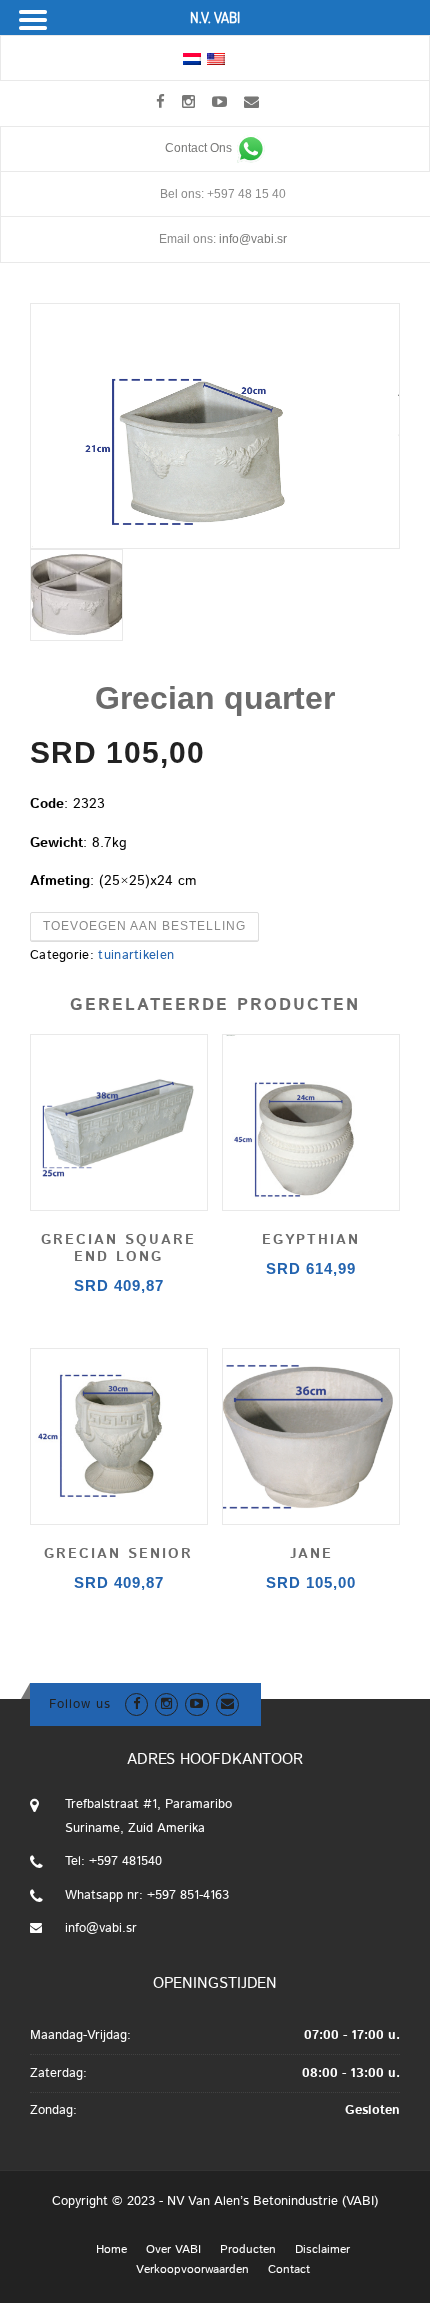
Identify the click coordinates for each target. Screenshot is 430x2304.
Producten (248, 2250)
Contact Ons (200, 148)
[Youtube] (219, 101)
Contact (289, 2270)
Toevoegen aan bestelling (144, 926)
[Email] (251, 101)
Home (111, 2250)
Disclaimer (322, 2250)
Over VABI (173, 2250)
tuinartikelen (136, 955)
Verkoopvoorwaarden (192, 2270)
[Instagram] (188, 101)
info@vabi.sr (253, 239)
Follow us (80, 1704)
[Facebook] (160, 101)
